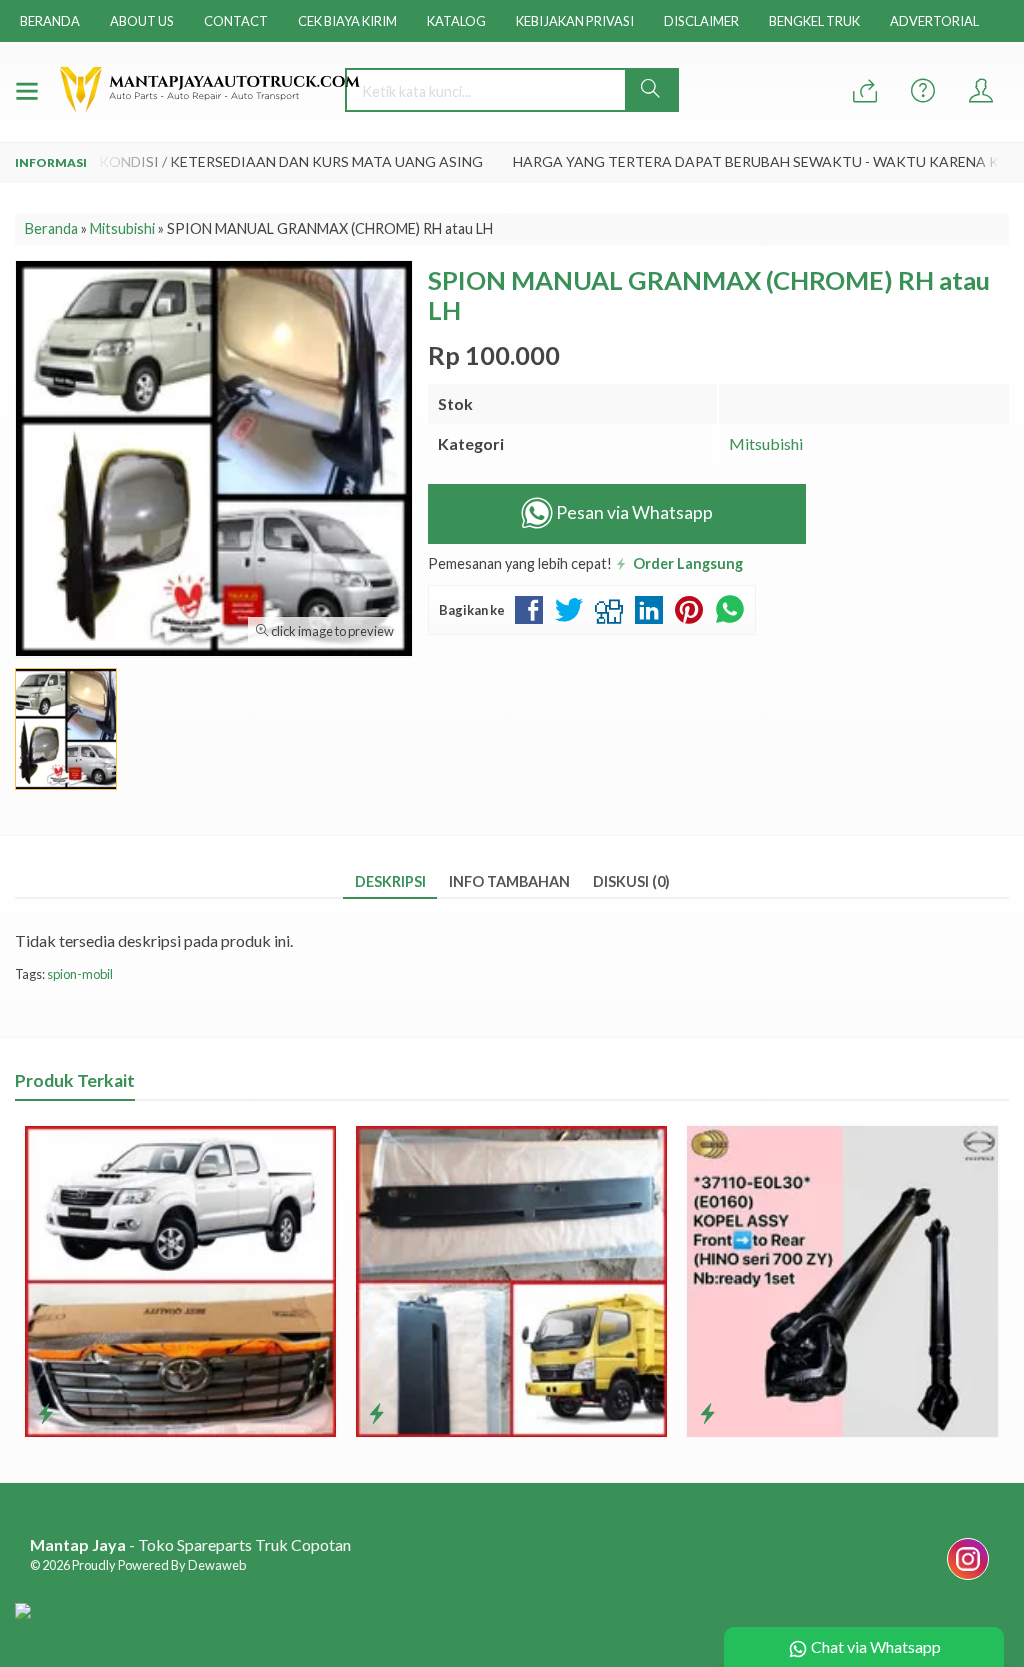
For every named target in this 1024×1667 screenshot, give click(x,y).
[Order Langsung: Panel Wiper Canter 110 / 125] (376, 1413)
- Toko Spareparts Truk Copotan (190, 1544)
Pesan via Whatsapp (633, 512)
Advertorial (934, 21)
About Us (142, 21)
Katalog (456, 21)
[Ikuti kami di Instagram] (968, 1578)
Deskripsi (390, 881)
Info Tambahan (509, 881)
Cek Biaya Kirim (347, 21)
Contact (236, 21)
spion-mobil (80, 974)
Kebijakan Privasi (575, 21)
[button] (651, 90)
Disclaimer (701, 21)
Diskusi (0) (631, 881)
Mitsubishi (766, 443)
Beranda (50, 21)
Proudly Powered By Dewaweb (159, 1565)
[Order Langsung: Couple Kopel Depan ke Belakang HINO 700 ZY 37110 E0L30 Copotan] (707, 1413)
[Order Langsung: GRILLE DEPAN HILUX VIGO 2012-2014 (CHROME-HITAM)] (45, 1413)
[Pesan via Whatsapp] (865, 91)
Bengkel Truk (814, 21)
